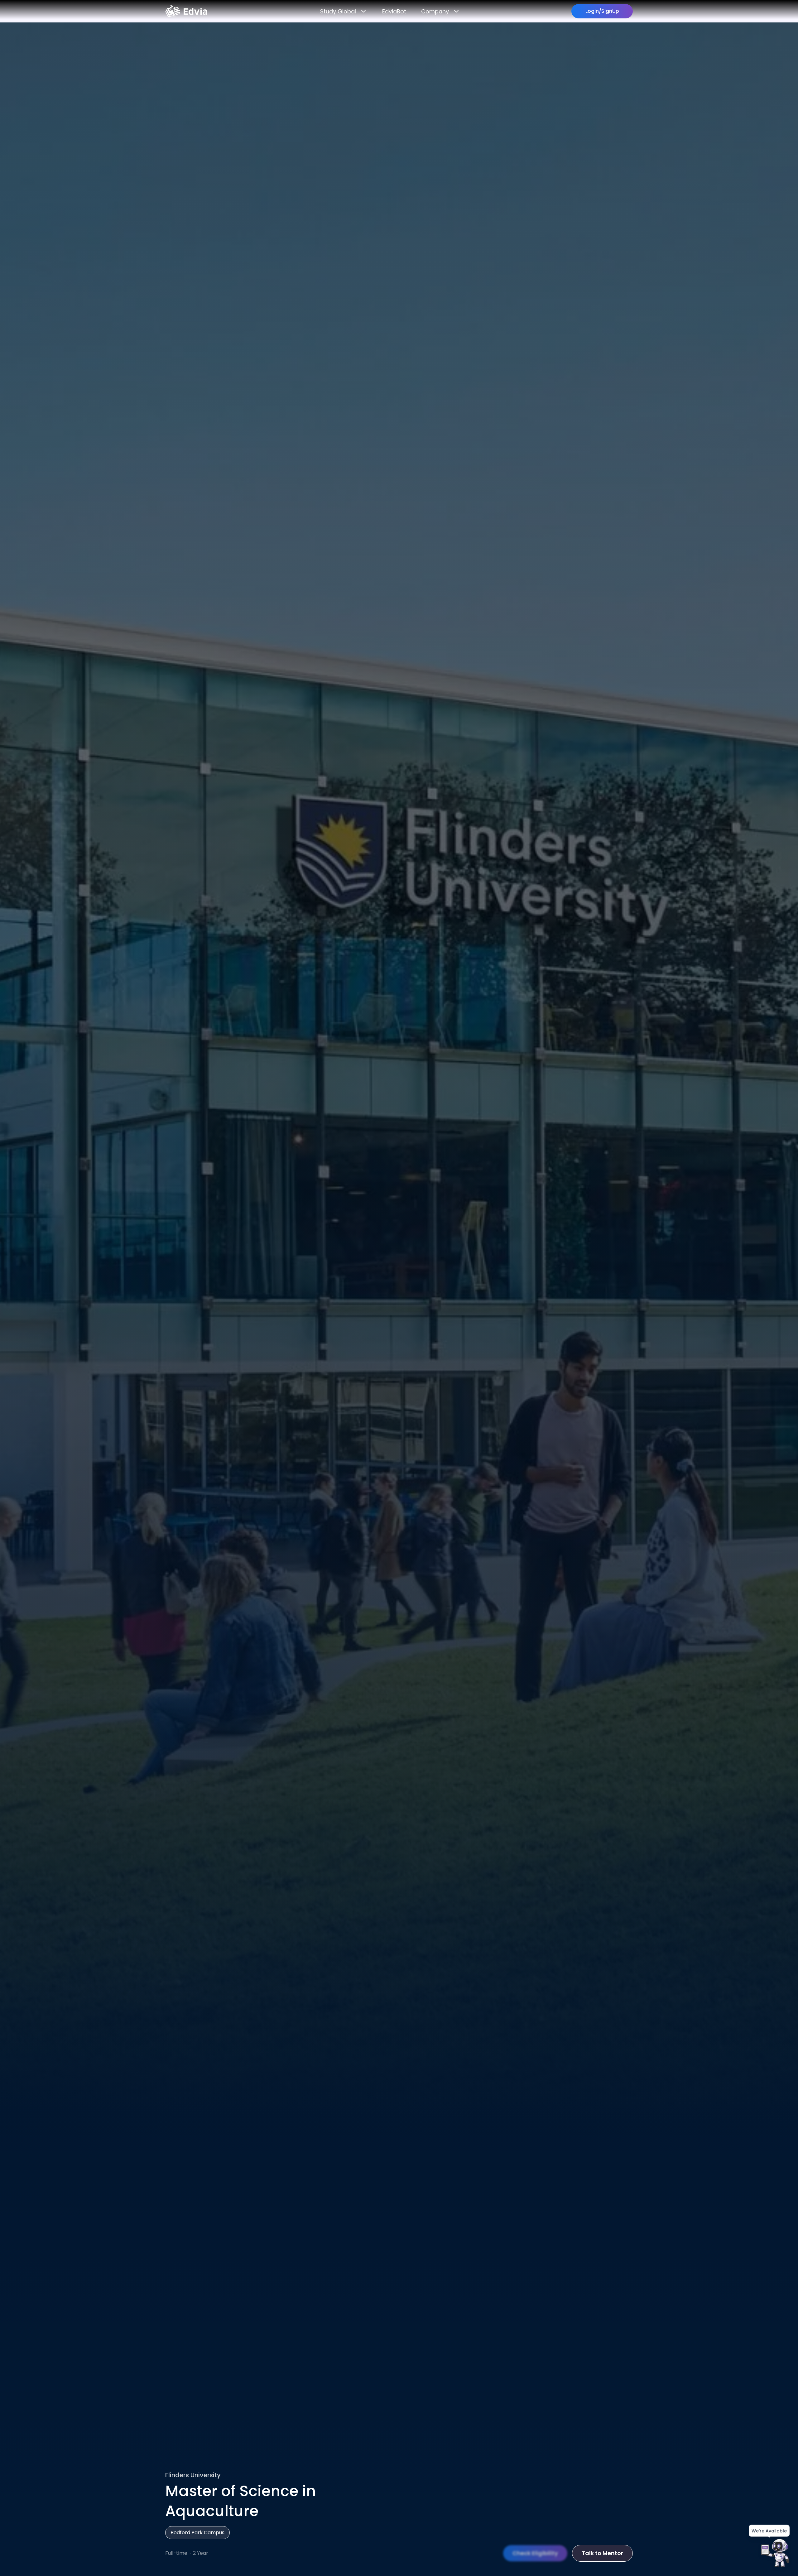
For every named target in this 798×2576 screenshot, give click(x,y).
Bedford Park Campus (197, 2533)
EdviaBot (394, 11)
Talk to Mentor (602, 2553)
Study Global (338, 11)
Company (435, 11)
